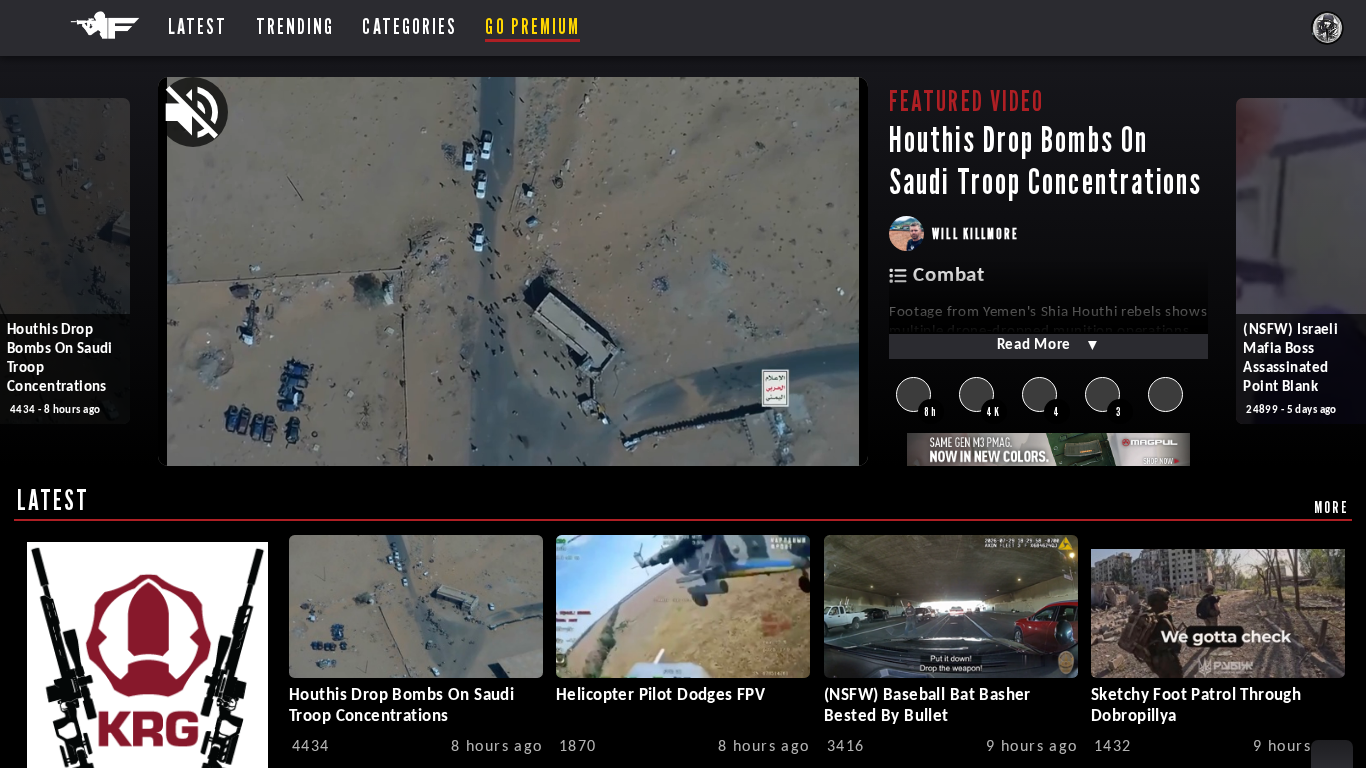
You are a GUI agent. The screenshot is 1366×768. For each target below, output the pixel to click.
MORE (1331, 507)
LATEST (53, 500)
